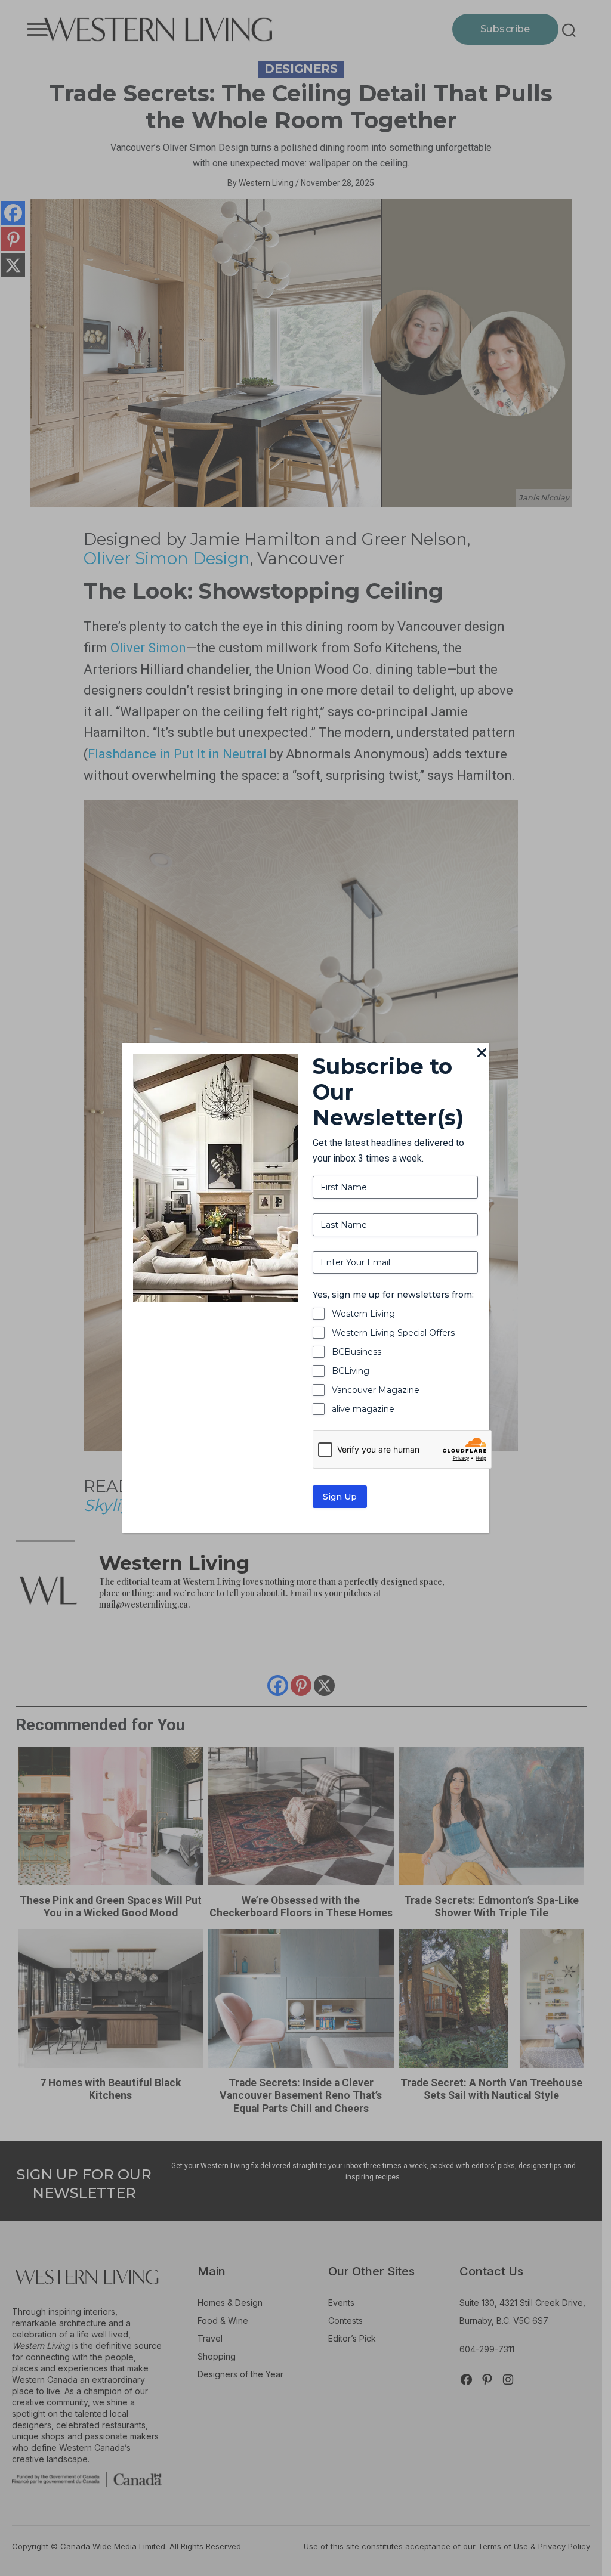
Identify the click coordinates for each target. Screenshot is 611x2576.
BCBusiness (357, 1352)
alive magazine (363, 1409)
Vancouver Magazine (376, 1390)
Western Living (363, 1314)
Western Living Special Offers (393, 1333)
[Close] (482, 1054)
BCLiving (351, 1371)
